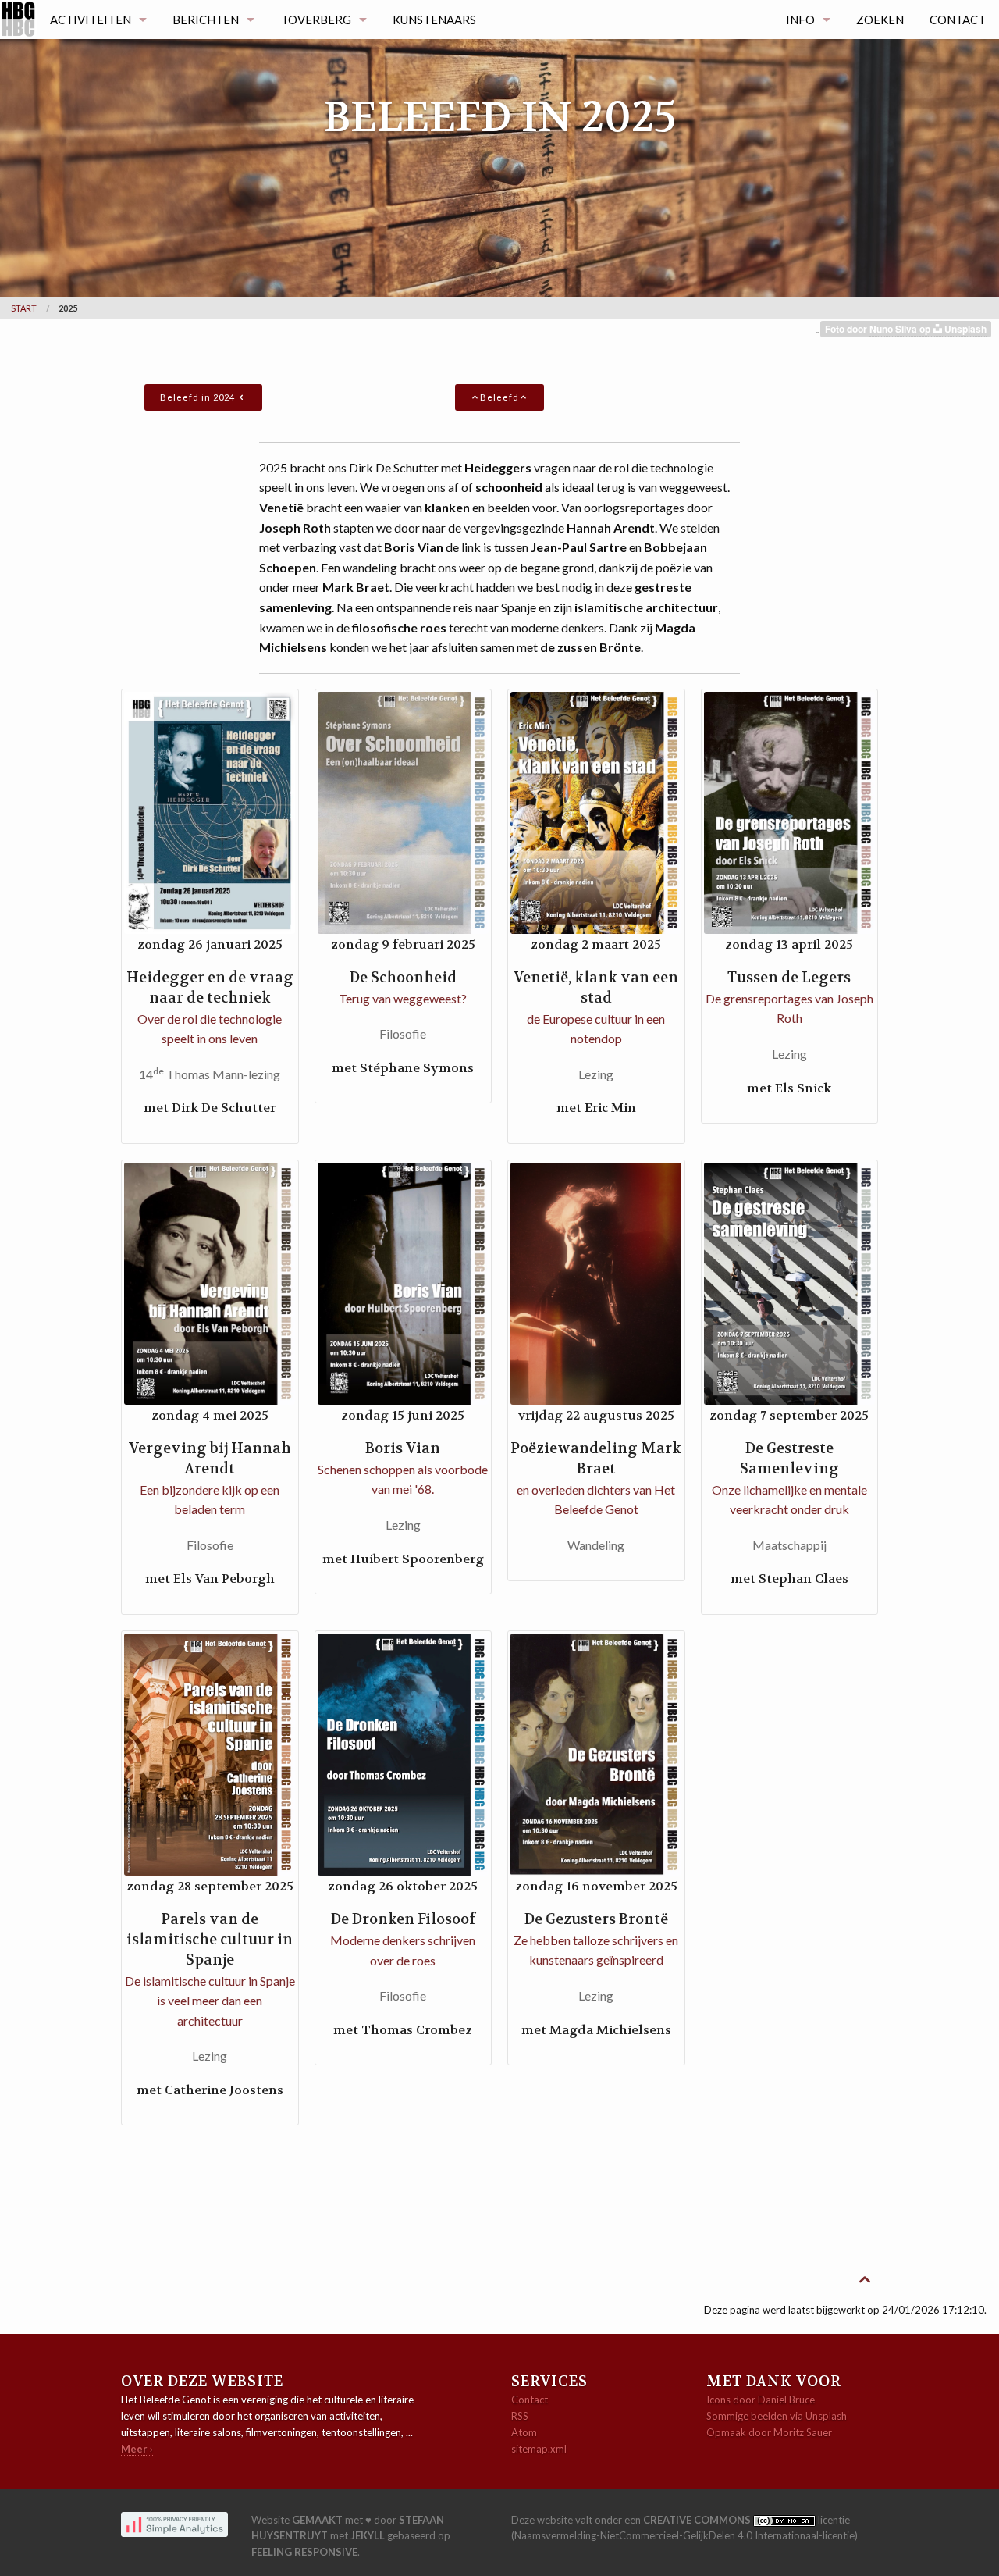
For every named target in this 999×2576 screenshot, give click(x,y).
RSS (520, 2416)
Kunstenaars (434, 20)
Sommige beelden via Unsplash (777, 2416)
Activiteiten (91, 20)
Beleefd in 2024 (199, 397)
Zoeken (880, 20)
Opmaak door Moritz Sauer (769, 2432)
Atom (524, 2432)
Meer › (137, 2449)
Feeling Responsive (304, 2552)
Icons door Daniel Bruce (761, 2400)
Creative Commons (698, 2520)
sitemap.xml (539, 2449)
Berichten (206, 20)
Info (800, 20)
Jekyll (368, 2535)
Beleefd (499, 397)
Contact (958, 20)
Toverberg (316, 20)
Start (24, 308)
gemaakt (317, 2520)
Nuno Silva (894, 329)
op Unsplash (953, 329)
